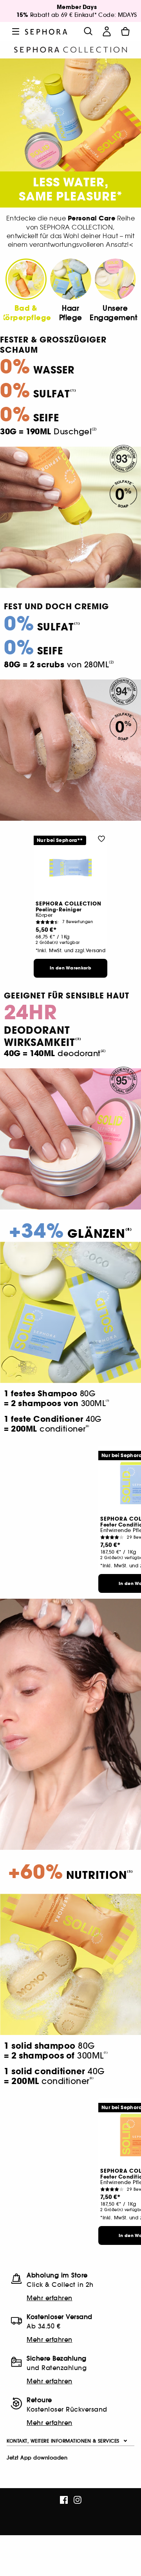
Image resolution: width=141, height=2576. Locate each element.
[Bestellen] (125, 31)
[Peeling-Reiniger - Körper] (70, 868)
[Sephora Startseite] (46, 31)
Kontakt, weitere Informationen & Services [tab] (63, 2441)
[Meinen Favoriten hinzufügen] (101, 838)
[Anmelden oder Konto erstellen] (107, 31)
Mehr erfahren (50, 2298)
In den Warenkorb (70, 968)
